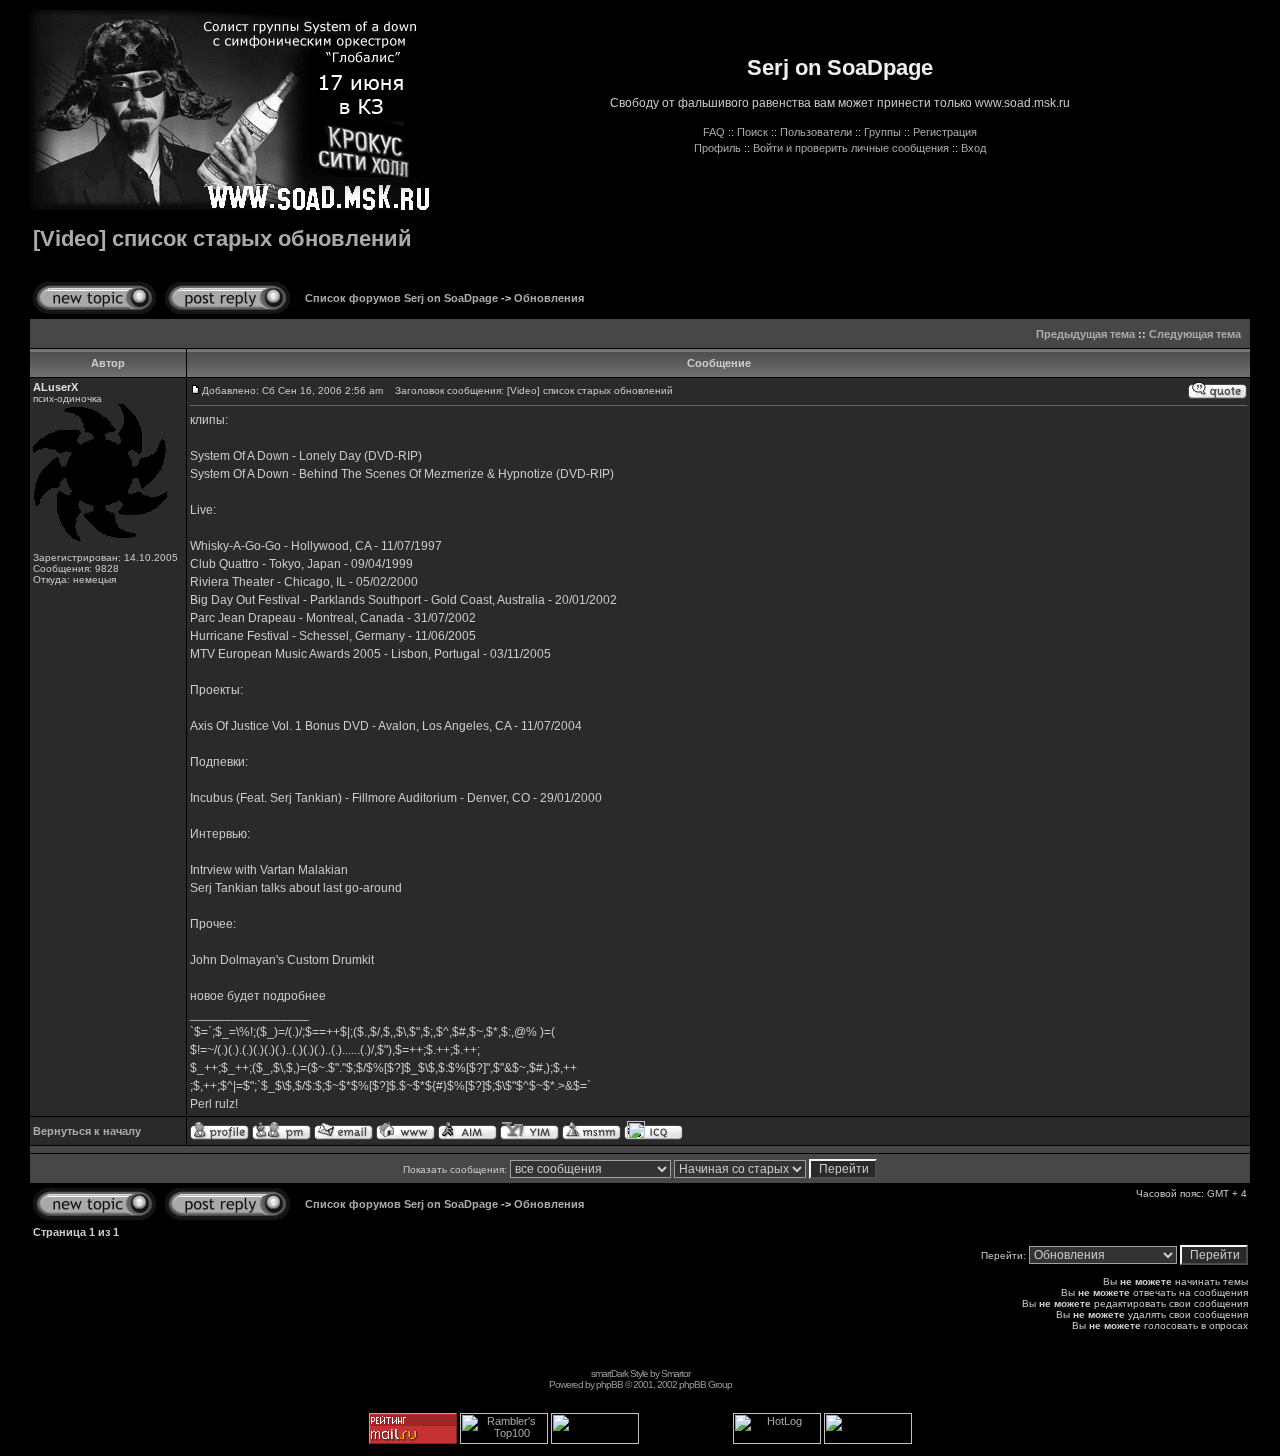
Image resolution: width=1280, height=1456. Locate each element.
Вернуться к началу (87, 1131)
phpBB (609, 1384)
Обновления (549, 298)
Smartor (675, 1373)
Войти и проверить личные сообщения (851, 148)
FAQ (714, 132)
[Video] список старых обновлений (222, 238)
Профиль (717, 148)
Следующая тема (1195, 334)
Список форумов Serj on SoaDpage (401, 298)
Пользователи (816, 132)
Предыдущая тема (1085, 334)
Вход (973, 148)
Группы (882, 132)
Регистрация (945, 132)
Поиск (752, 132)
